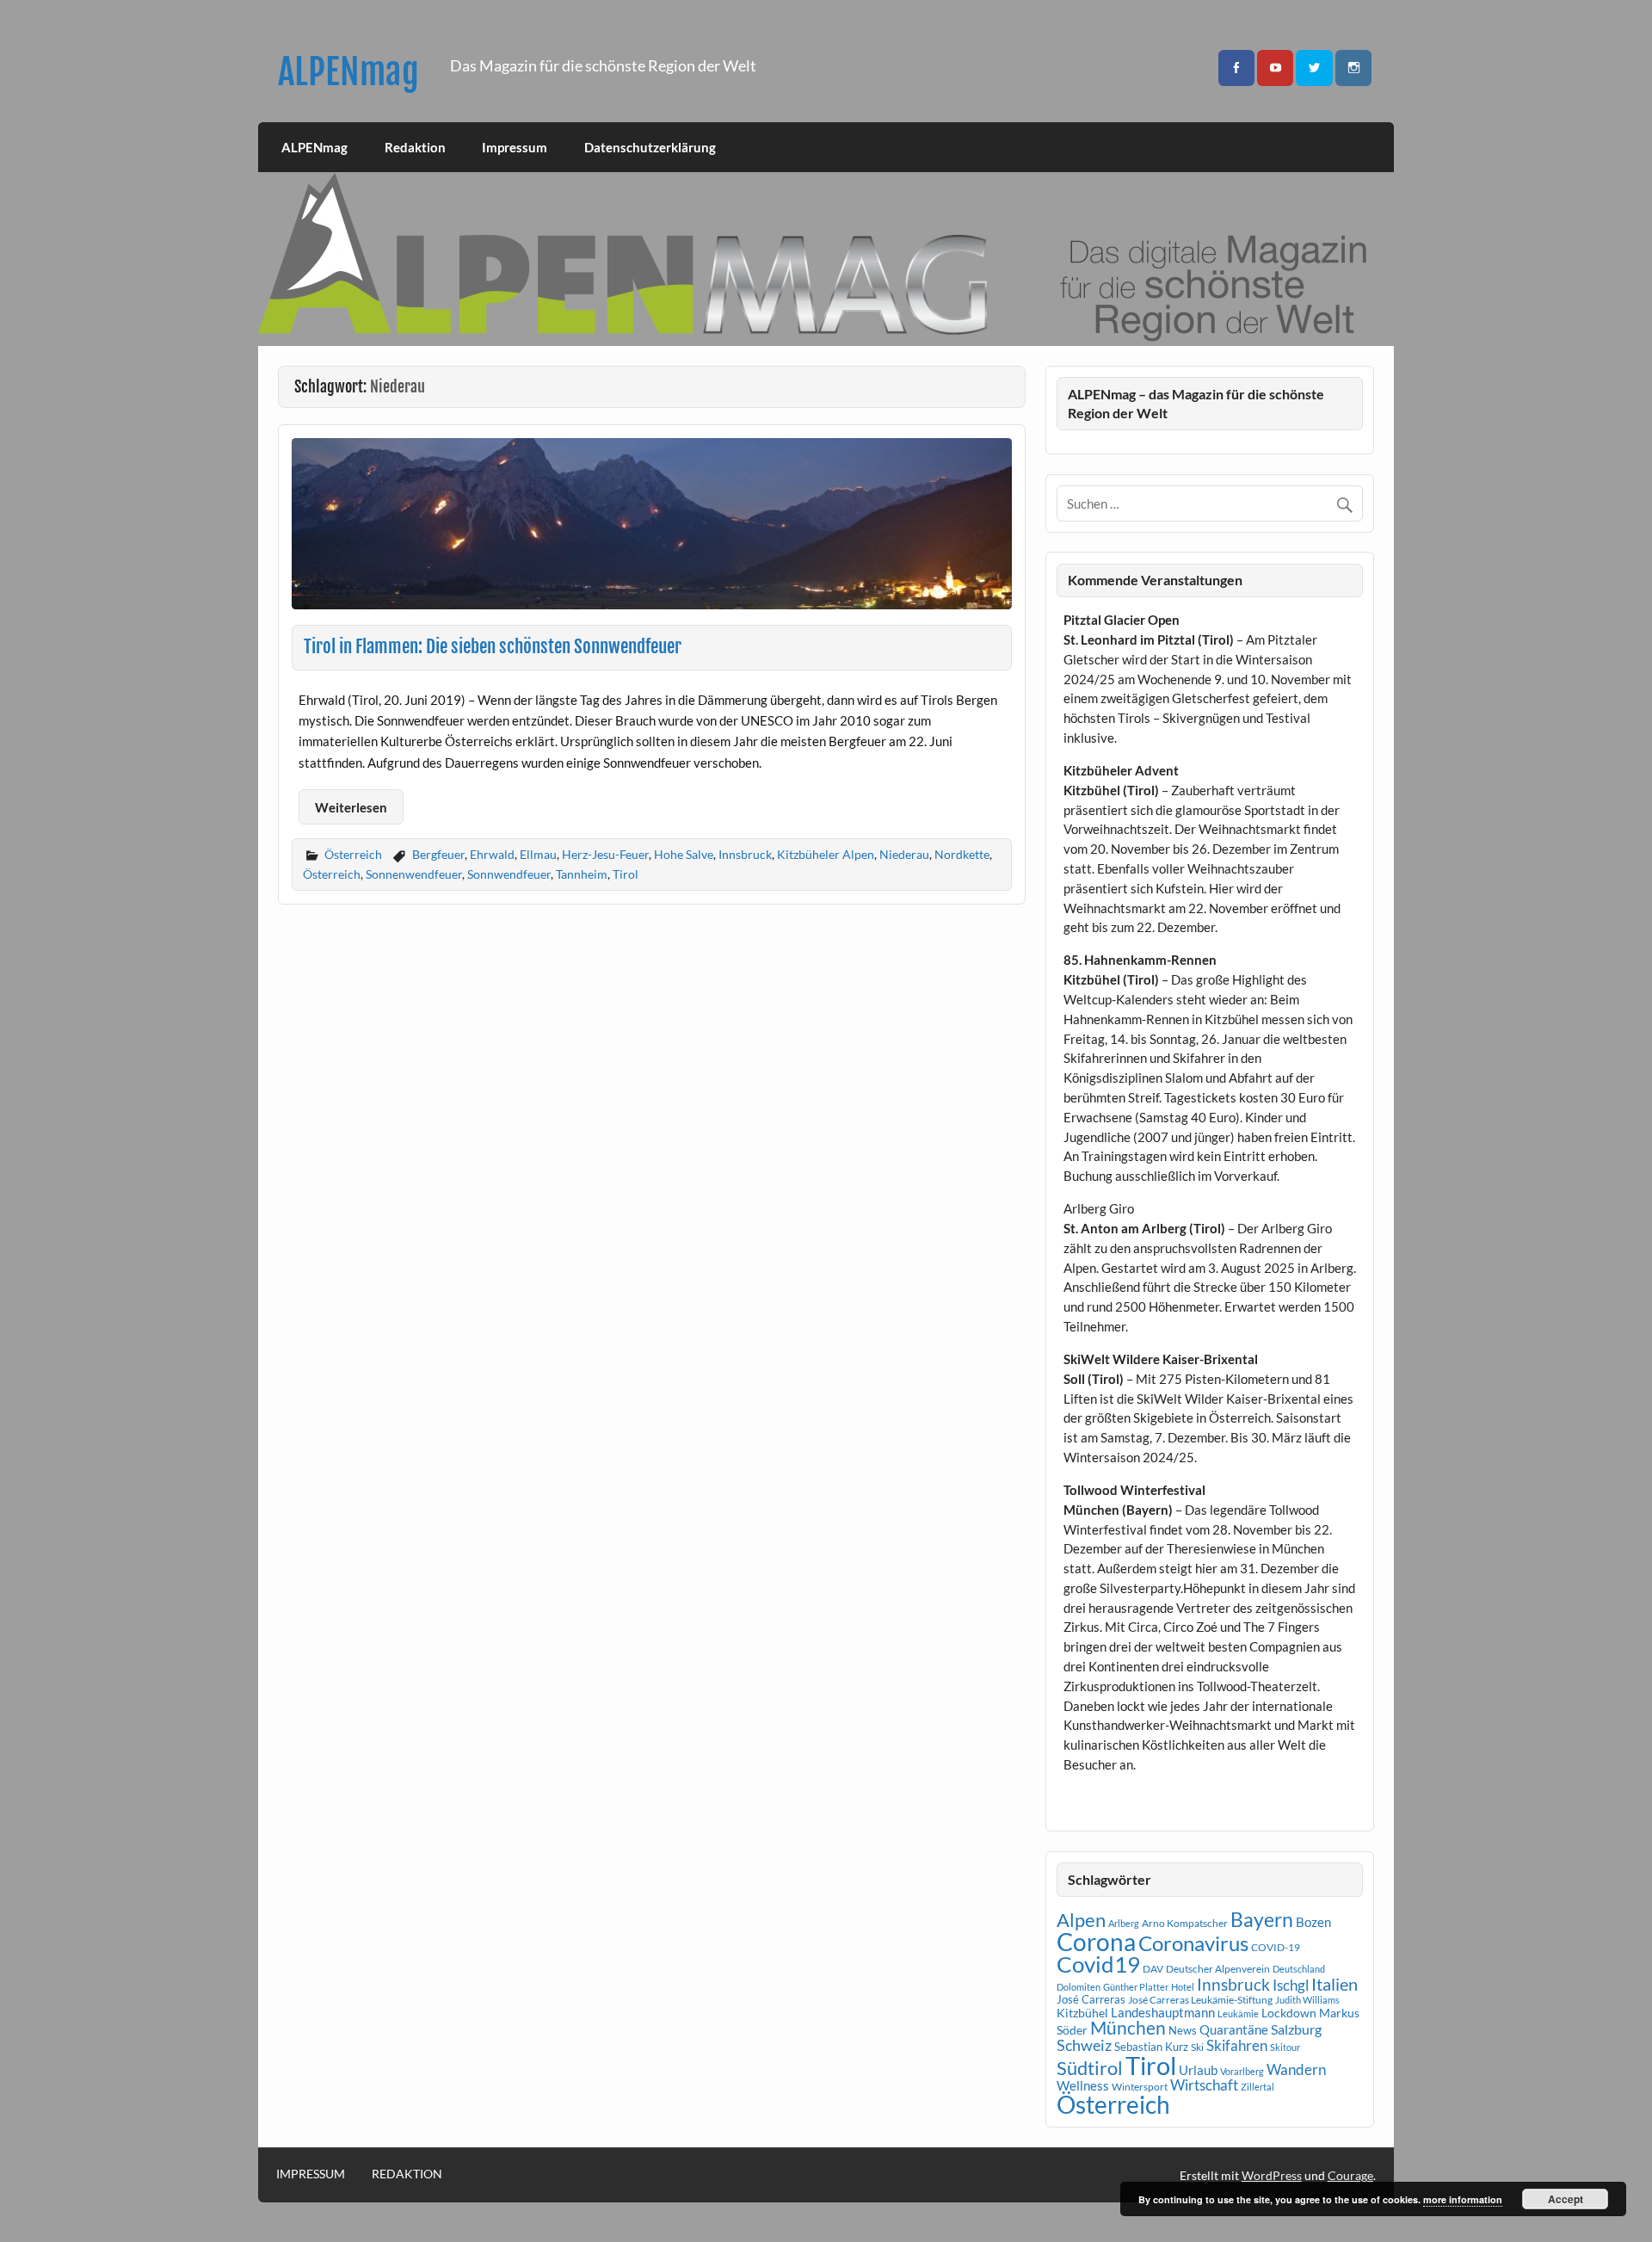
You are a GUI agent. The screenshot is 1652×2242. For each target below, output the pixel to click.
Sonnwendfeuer (509, 874)
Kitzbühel (1082, 2013)
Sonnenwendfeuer (414, 874)
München (1128, 2028)
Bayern (1262, 1919)
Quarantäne (1234, 2029)
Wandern (1296, 2069)
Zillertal (1257, 2087)
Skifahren (1237, 2045)
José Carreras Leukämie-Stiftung (1200, 2000)
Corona (1096, 1942)
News (1183, 2030)
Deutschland (1299, 1969)
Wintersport (1140, 2087)
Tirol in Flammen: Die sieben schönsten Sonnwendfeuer (493, 646)
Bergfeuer (438, 854)
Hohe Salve (684, 854)
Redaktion (415, 147)
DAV (1153, 1969)
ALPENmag (348, 72)
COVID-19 (1276, 1947)
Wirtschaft (1204, 2085)
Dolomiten (1079, 1987)
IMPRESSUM (311, 2174)
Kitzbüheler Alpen (826, 854)
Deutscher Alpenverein (1218, 1969)
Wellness (1083, 2085)
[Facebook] (1236, 68)
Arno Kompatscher (1185, 1923)
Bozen (1313, 1922)
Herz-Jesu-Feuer (605, 854)
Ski (1197, 2047)
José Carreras (1091, 1999)
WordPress (1272, 2175)
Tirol (626, 874)
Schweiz (1084, 2045)
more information (1463, 2199)
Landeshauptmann (1163, 2012)
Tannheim (582, 874)
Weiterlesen (351, 807)
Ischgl (1291, 1986)
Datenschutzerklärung (650, 147)
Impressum (515, 147)
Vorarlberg (1242, 2071)
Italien (1335, 1984)
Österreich (353, 854)
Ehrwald (492, 854)
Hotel (1183, 1987)
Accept (1566, 2199)
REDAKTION (407, 2174)
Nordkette (962, 854)
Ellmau (538, 854)
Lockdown (1289, 2013)
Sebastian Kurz (1151, 2047)
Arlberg (1124, 1923)
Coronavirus (1193, 1943)
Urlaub (1198, 2070)
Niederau (904, 854)
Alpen (1081, 1920)
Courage (1350, 2175)
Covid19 (1098, 1964)
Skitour (1285, 2047)
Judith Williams (1307, 2000)
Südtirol (1090, 2068)
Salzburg (1296, 2029)
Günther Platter (1136, 1987)
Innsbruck (745, 854)
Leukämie (1238, 2013)
